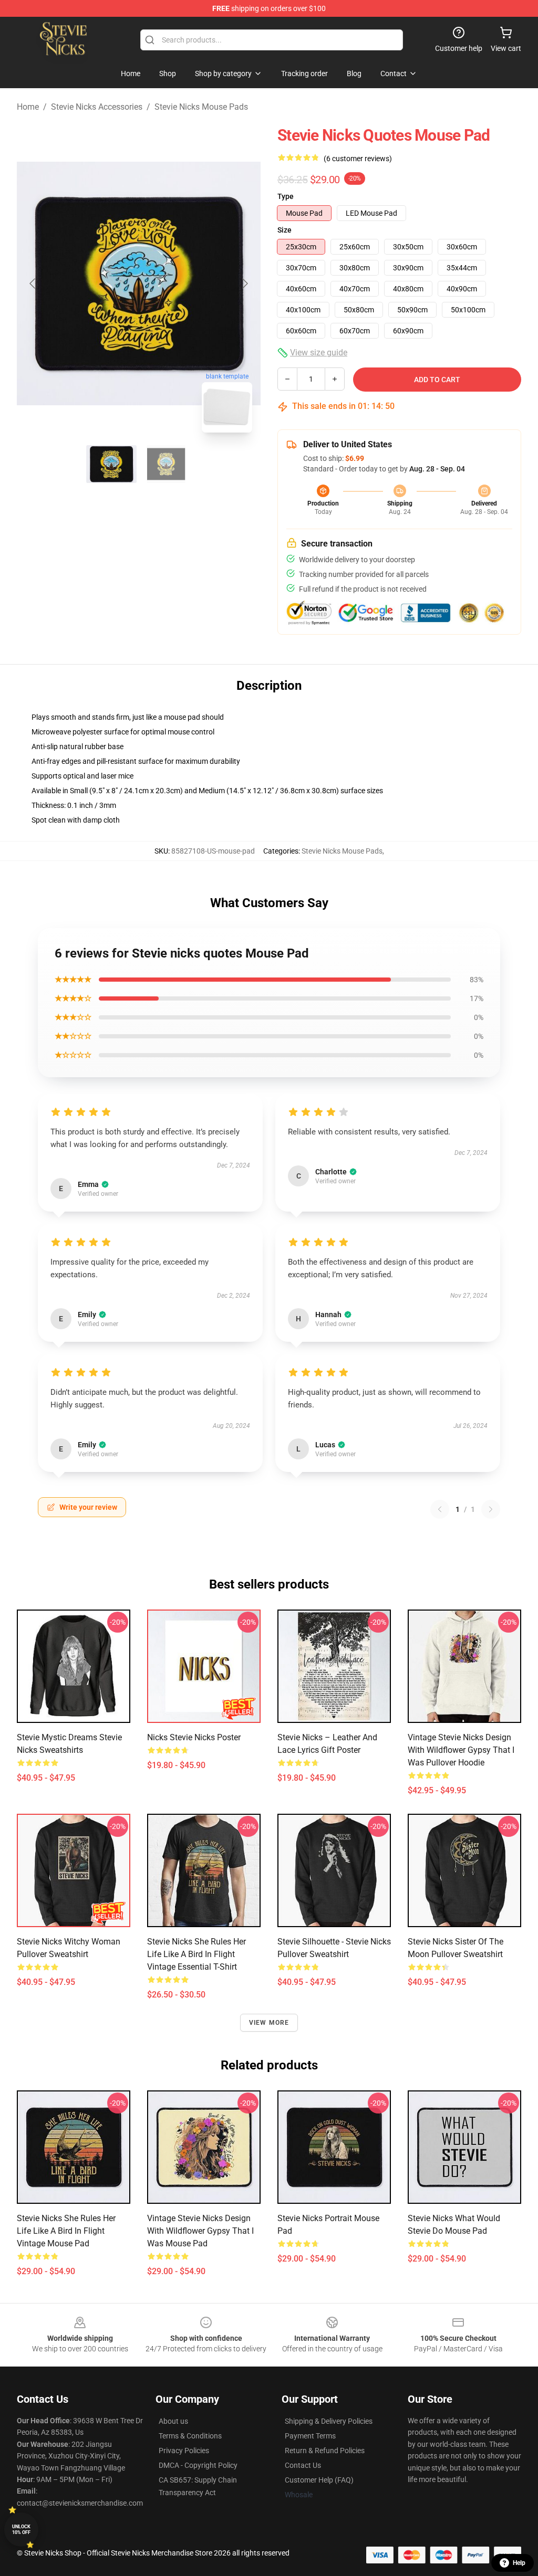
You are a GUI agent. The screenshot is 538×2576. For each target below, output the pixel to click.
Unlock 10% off (21, 2530)
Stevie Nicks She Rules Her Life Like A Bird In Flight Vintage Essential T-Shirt (196, 1954)
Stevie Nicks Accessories (97, 107)
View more (269, 2023)
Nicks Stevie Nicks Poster (194, 1737)
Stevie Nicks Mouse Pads (201, 107)
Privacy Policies (184, 2451)
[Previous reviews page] (440, 1509)
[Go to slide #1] (111, 464)
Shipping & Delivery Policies (329, 2421)
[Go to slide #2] (166, 464)
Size (284, 230)
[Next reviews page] (491, 1509)
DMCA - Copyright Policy (198, 2465)
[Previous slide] (33, 283)
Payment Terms (310, 2436)
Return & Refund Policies (325, 2451)
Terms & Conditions (190, 2436)
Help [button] (519, 2563)
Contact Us (303, 2465)
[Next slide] (244, 283)
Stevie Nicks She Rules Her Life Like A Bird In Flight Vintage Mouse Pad (66, 2231)
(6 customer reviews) (358, 159)
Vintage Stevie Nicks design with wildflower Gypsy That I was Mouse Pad (200, 2231)
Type (286, 196)
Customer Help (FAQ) (319, 2480)
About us (173, 2421)
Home (28, 107)
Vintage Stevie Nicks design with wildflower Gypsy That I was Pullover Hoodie (461, 1750)
